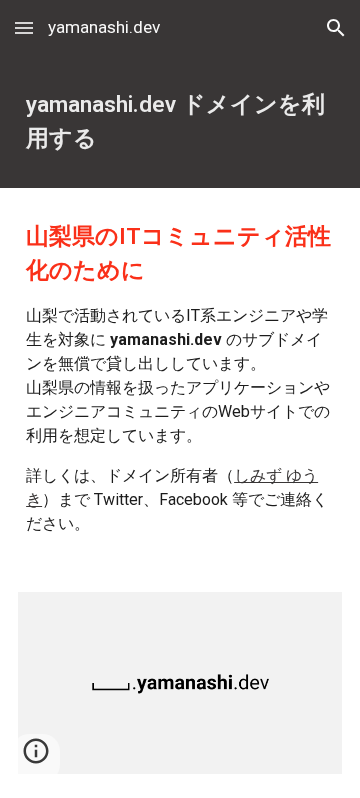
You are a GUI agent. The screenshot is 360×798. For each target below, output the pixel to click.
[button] (24, 27)
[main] (180, 122)
